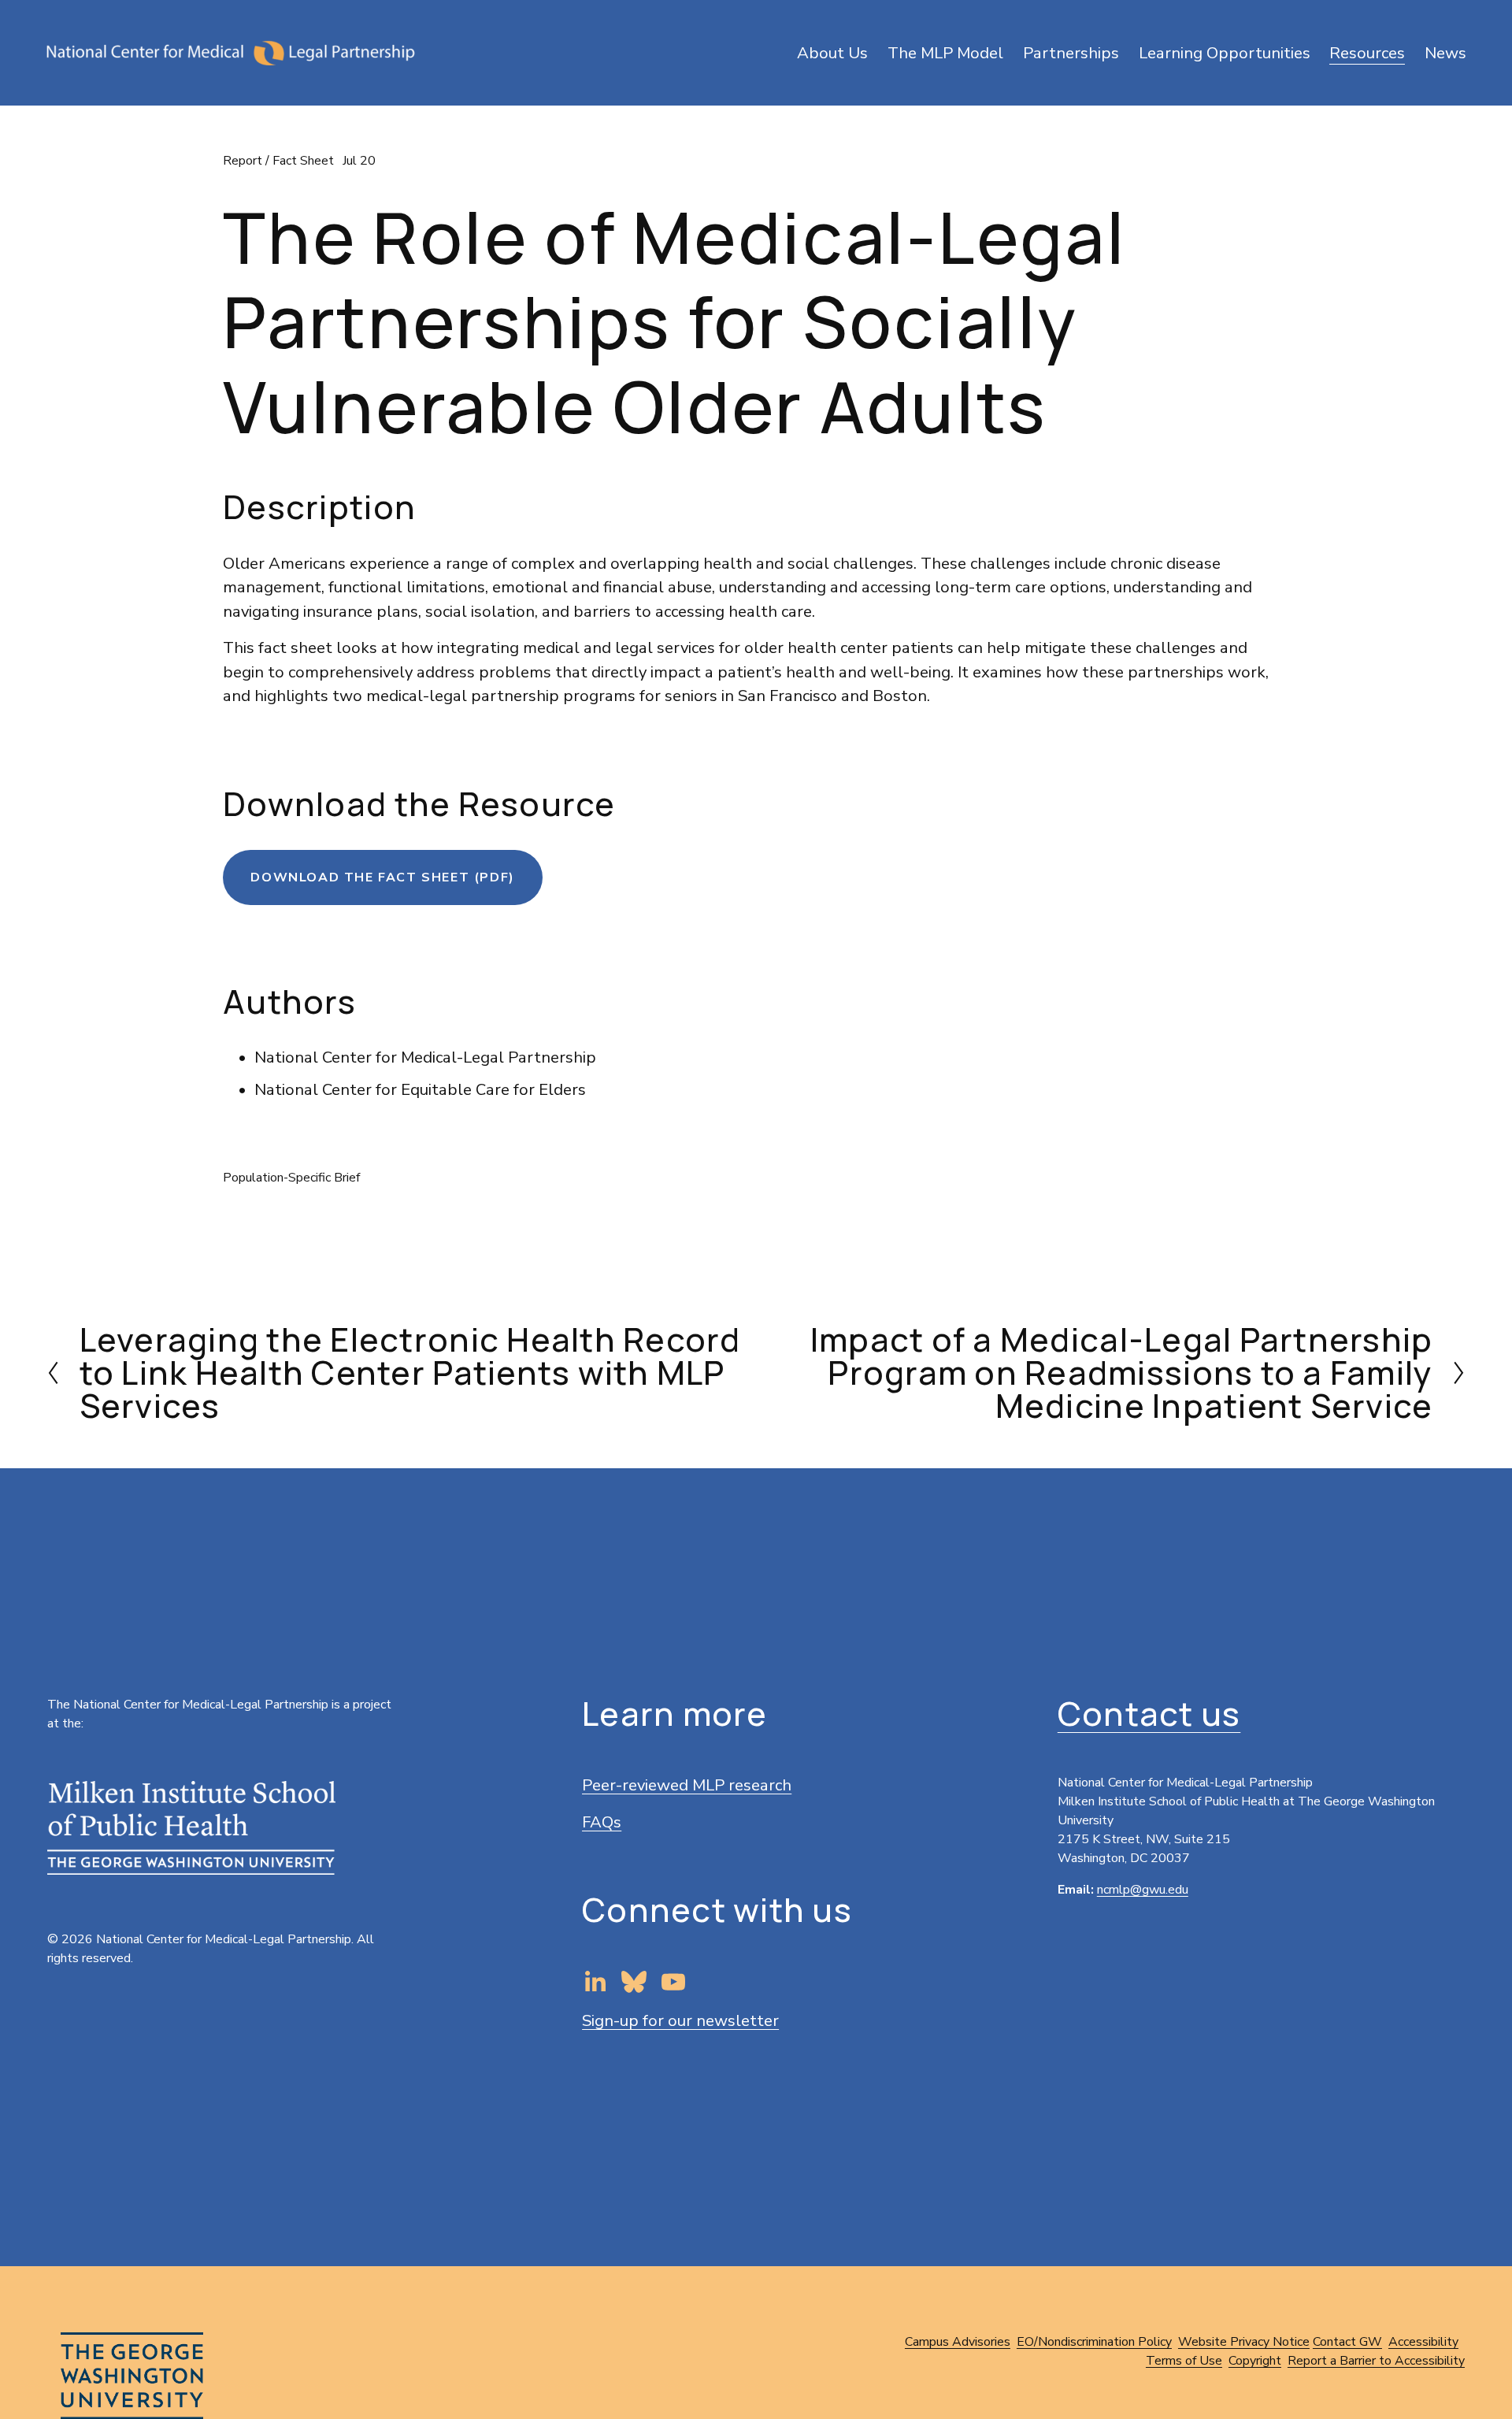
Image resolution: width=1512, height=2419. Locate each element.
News (1445, 53)
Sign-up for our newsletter (680, 2020)
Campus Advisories (958, 2342)
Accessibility (1423, 2342)
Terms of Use (1184, 2361)
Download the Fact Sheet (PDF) (382, 877)
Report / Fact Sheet (278, 161)
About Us (832, 53)
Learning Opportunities (1225, 53)
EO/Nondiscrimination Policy (1094, 2342)
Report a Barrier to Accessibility (1376, 2361)
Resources (1367, 53)
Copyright (1255, 2361)
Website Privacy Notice (1244, 2342)
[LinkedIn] (595, 1982)
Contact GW (1347, 2342)
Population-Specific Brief (291, 1178)
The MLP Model (945, 53)
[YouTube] (673, 1982)
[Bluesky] (634, 1982)
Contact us (1149, 1714)
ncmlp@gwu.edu (1143, 1890)
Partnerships (1071, 53)
